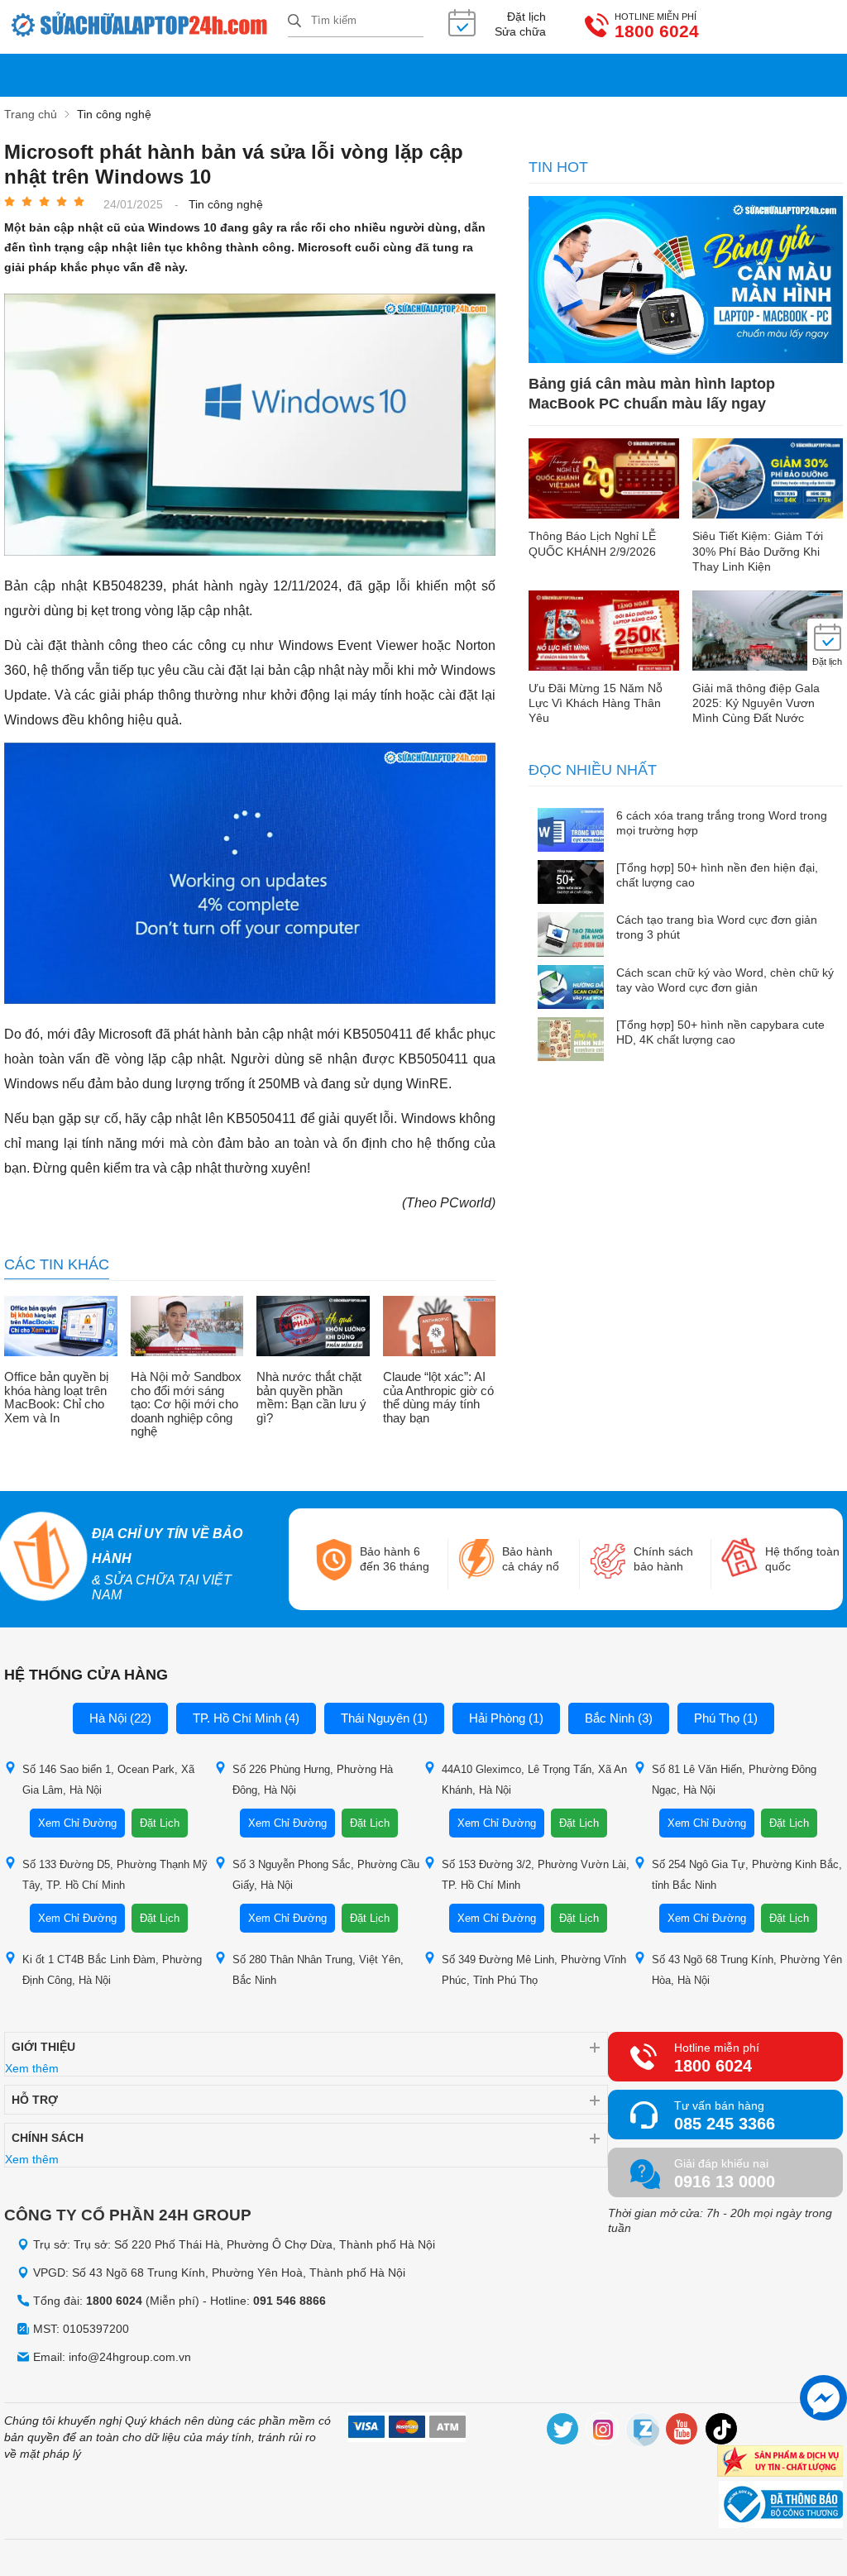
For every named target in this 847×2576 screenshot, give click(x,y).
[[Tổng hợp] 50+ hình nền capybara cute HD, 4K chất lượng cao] (571, 1041)
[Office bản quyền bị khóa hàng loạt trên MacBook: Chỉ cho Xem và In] (61, 1328)
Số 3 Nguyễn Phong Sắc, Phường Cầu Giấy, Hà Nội (326, 1875)
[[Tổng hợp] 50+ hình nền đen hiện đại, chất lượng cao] (571, 884)
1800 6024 (657, 31)
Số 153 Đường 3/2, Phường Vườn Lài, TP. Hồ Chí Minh (536, 1875)
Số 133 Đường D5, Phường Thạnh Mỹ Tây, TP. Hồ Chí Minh (115, 1875)
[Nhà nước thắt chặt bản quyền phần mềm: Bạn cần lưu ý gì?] (313, 1328)
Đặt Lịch (160, 1823)
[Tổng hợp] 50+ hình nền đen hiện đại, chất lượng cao (717, 875)
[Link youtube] (682, 2432)
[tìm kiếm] (294, 22)
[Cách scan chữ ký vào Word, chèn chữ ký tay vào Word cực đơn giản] (571, 989)
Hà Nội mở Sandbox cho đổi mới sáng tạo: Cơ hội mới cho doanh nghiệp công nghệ (186, 1404)
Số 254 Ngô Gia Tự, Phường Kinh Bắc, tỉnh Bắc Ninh (747, 1875)
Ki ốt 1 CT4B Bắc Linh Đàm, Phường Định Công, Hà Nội (112, 1970)
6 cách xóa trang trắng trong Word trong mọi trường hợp (722, 823)
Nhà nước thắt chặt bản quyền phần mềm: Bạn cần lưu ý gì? (311, 1398)
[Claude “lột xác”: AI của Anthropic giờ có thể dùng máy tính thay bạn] (440, 1328)
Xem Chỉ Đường (77, 1823)
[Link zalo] (643, 2432)
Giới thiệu (43, 2047)
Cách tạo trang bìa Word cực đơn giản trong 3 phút (717, 927)
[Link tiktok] (722, 2432)
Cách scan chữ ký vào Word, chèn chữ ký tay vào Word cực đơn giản (725, 980)
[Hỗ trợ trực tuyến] (823, 2398)
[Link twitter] (563, 2432)
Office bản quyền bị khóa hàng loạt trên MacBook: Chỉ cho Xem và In (56, 1398)
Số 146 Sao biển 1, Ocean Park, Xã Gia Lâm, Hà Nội (108, 1780)
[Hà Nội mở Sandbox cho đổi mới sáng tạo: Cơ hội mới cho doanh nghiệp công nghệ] (187, 1328)
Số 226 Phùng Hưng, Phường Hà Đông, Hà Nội (313, 1780)
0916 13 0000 (725, 2182)
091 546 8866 (290, 2301)
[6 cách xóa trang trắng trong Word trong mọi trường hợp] (571, 832)
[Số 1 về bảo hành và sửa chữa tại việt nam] (42, 1559)
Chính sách (48, 2138)
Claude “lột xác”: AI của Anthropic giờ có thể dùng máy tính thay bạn (438, 1398)
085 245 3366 (725, 2124)
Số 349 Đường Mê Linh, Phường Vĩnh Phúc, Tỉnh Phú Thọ (534, 1970)
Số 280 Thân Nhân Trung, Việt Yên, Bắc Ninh (318, 1970)
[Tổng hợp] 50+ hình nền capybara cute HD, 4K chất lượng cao (720, 1032)
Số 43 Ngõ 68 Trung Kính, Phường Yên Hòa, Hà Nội (747, 1970)
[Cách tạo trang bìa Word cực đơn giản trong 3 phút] (571, 936)
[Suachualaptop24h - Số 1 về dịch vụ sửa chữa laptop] (146, 27)
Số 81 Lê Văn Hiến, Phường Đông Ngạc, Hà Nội (734, 1780)
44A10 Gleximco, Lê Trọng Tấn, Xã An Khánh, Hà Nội (534, 1780)
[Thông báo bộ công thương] (781, 2507)
